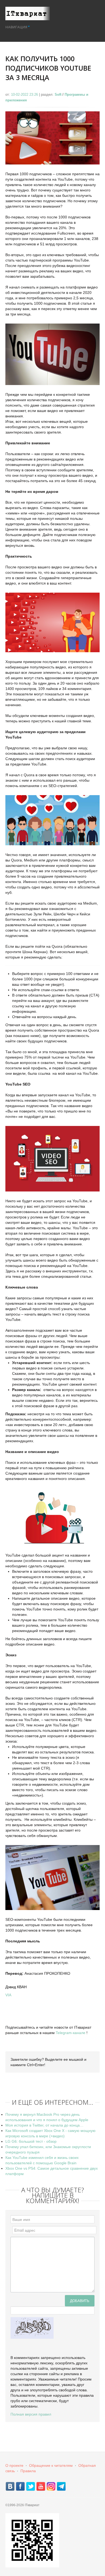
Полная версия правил (31, 2414)
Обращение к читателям (51, 2465)
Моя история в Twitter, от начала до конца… (44, 2125)
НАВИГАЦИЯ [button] (16, 27)
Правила (28, 2471)
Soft (58, 95)
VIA (8, 1995)
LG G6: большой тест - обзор (31, 2141)
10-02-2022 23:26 (25, 95)
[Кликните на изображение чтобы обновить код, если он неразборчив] (32, 2328)
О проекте (14, 2465)
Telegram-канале (71, 2033)
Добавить (80, 2301)
